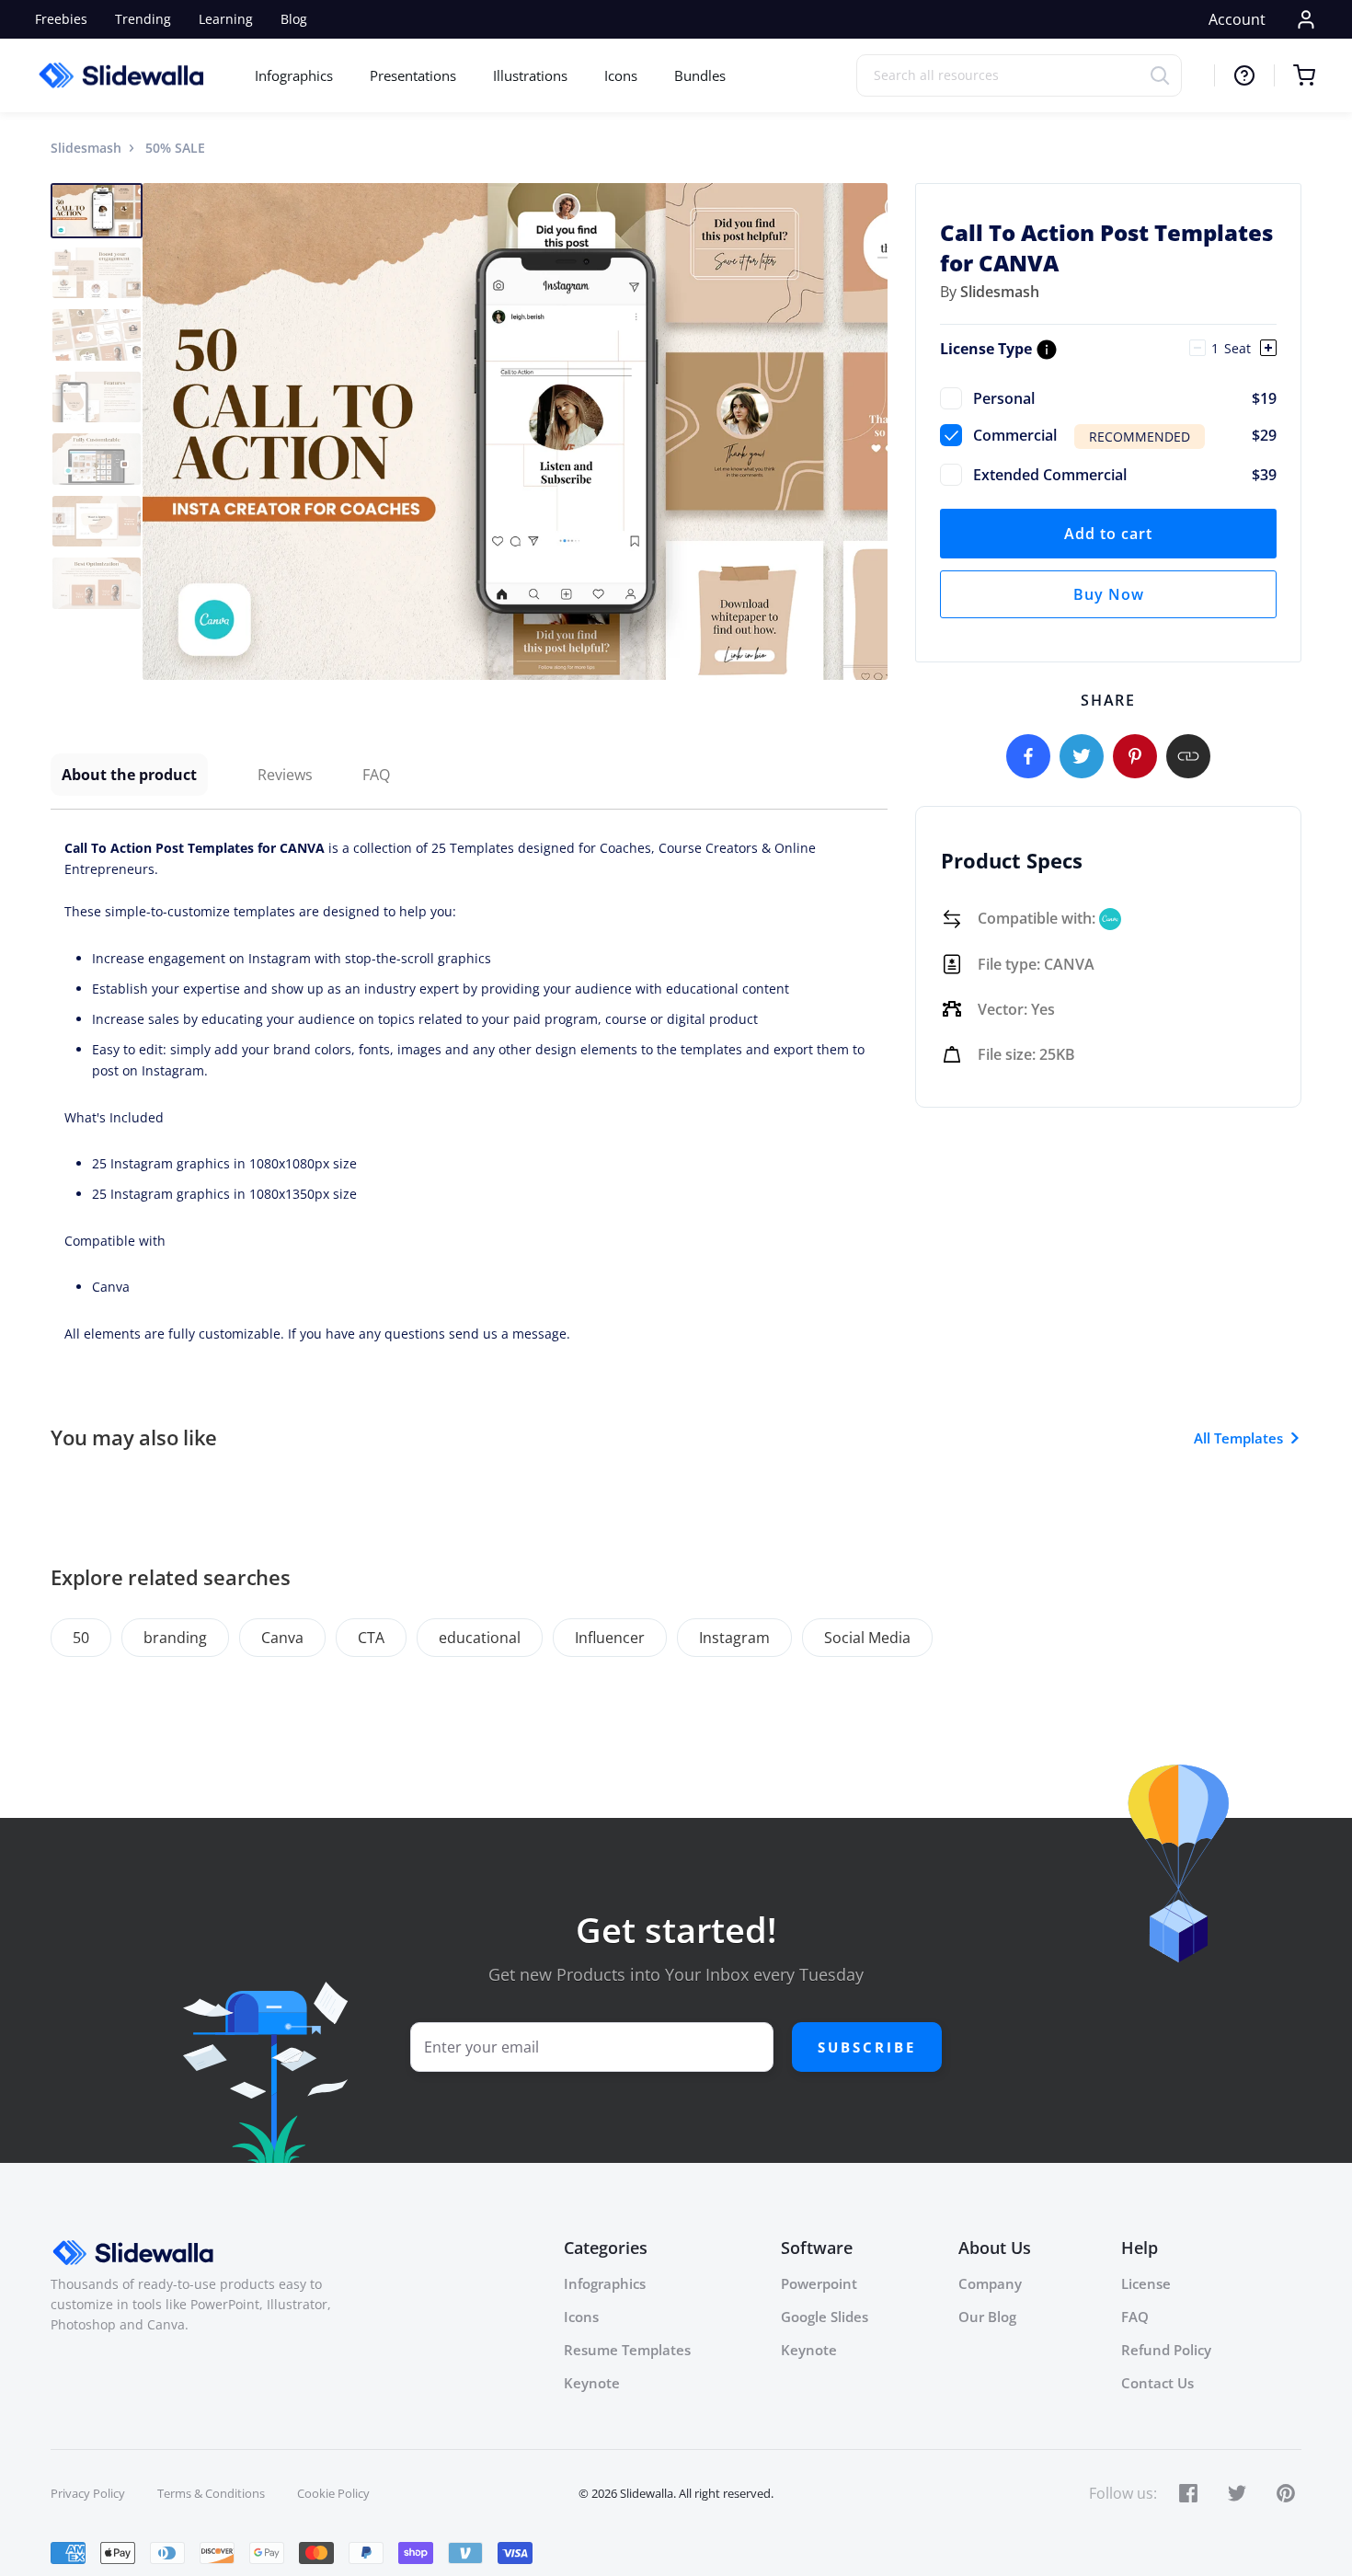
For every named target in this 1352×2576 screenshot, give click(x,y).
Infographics (294, 75)
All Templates (1238, 1438)
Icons (621, 75)
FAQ (376, 775)
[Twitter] (1082, 756)
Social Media (867, 1638)
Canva (282, 1638)
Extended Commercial (1125, 475)
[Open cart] (1295, 75)
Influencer (610, 1638)
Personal (1125, 398)
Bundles (700, 75)
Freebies (61, 19)
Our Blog (987, 2317)
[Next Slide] (871, 431)
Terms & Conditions (211, 2493)
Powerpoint (819, 2283)
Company (990, 2283)
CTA (371, 1638)
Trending (143, 19)
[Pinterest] (1135, 756)
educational (480, 1638)
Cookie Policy (333, 2493)
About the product (129, 775)
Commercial (1125, 435)
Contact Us (1157, 2383)
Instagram (734, 1638)
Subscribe (867, 2047)
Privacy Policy (88, 2493)
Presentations (413, 75)
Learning (226, 19)
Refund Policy (1166, 2350)
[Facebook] (1028, 756)
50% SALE (175, 148)
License (1146, 2283)
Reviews (285, 775)
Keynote (592, 2383)
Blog (294, 19)
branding (175, 1638)
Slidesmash (86, 148)
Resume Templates (627, 2350)
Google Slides (825, 2317)
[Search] (1166, 75)
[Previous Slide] (159, 431)
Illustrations (530, 75)
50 (81, 1638)
